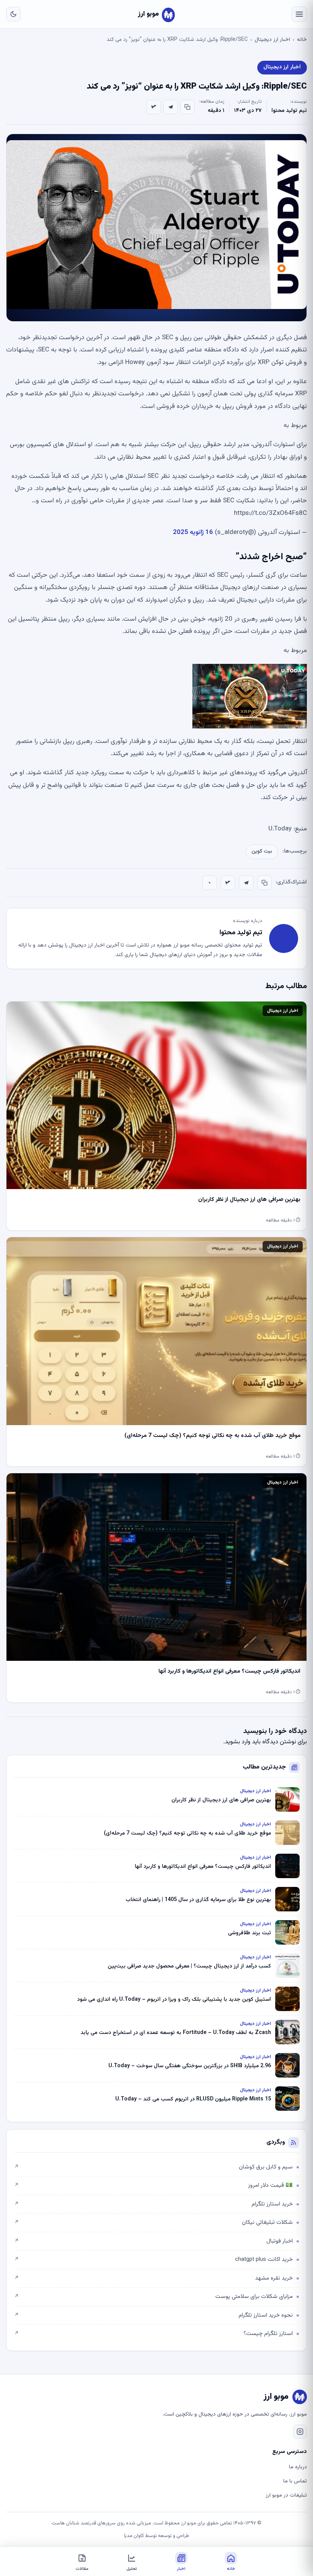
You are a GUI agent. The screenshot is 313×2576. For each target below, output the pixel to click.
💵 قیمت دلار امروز (153, 2185)
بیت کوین (262, 851)
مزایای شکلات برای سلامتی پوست (153, 2297)
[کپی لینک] (187, 107)
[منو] (299, 14)
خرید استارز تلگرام (153, 2204)
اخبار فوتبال (153, 2241)
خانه (302, 40)
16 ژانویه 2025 (193, 532)
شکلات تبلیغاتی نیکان (153, 2222)
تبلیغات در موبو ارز (286, 2495)
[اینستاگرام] (300, 2432)
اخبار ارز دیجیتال (272, 40)
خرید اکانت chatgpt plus (153, 2260)
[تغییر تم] (13, 14)
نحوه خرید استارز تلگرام (153, 2315)
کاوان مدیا (134, 2536)
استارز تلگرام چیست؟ (153, 2334)
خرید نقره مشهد (153, 2278)
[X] (154, 107)
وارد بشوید (238, 1742)
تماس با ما (295, 2481)
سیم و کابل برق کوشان (153, 2167)
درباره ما (298, 2467)
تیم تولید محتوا (289, 111)
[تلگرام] (171, 107)
